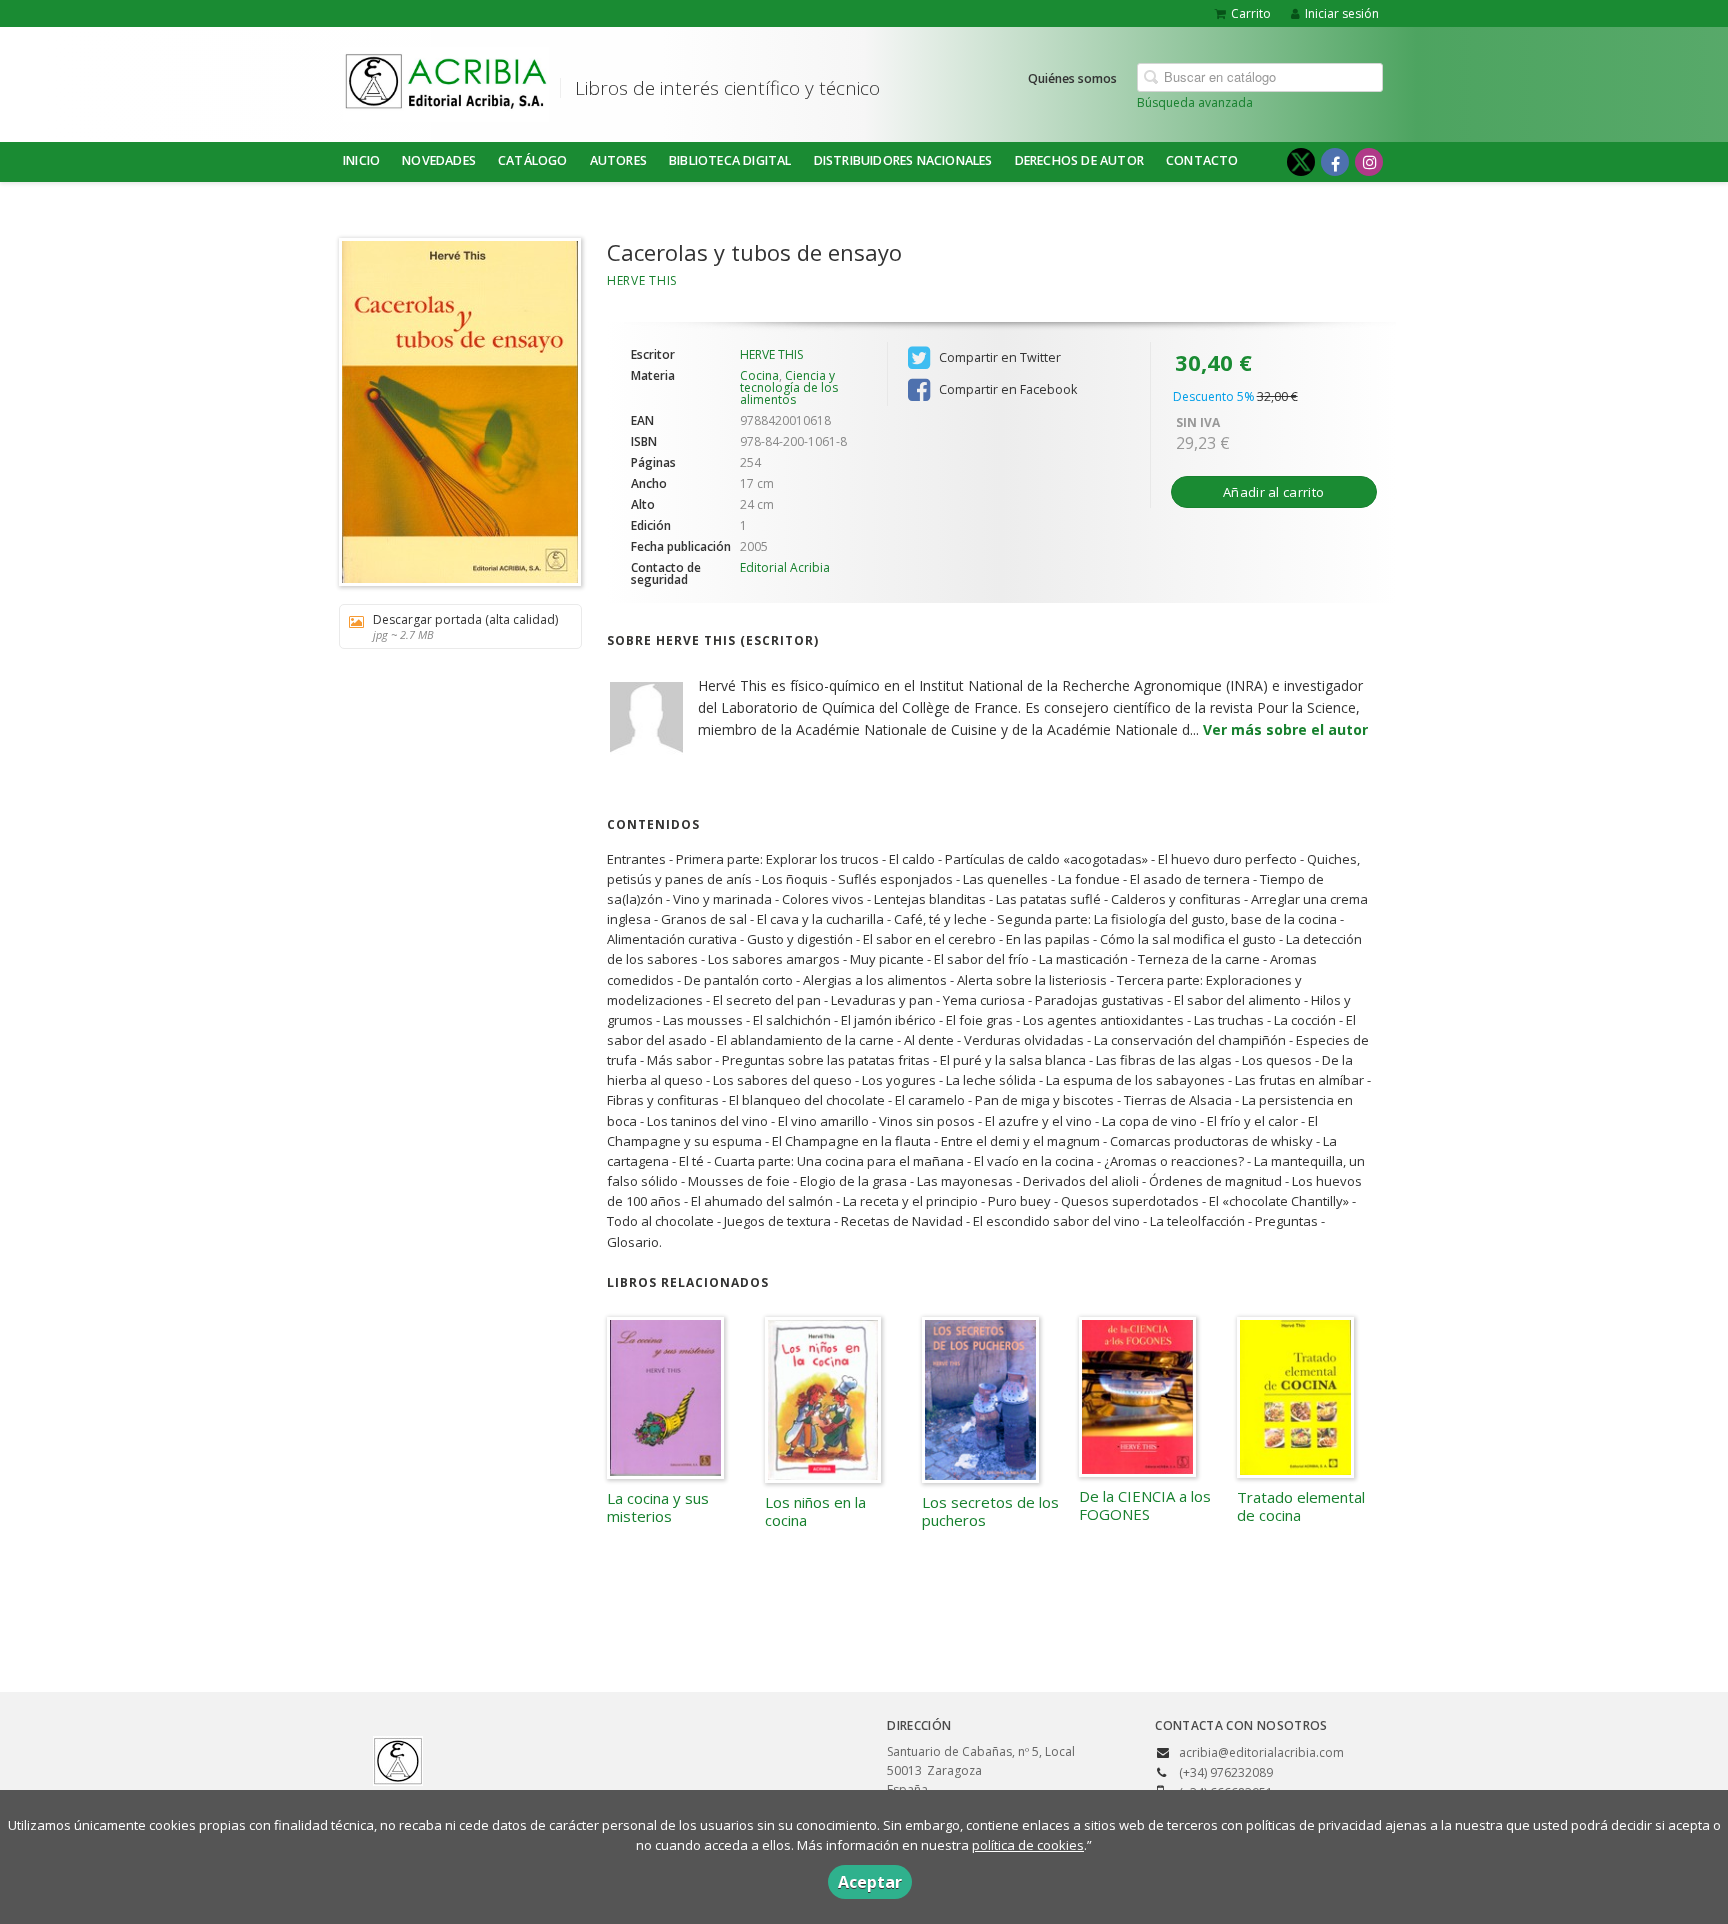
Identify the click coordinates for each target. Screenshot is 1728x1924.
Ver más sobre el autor (1285, 729)
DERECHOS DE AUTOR (1079, 160)
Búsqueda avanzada (1195, 102)
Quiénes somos (1072, 78)
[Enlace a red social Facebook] (1335, 162)
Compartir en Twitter (998, 357)
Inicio (361, 160)
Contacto (1202, 160)
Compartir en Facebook (1006, 389)
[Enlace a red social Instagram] (1369, 162)
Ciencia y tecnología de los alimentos (789, 387)
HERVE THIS (642, 280)
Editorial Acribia (785, 567)
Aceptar (870, 1882)
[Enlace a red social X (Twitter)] (1301, 162)
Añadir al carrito (1273, 492)
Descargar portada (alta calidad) (465, 626)
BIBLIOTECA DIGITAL (730, 160)
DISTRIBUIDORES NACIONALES (903, 160)
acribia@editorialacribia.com (1261, 1752)
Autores (618, 160)
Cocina (759, 375)
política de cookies (1028, 1845)
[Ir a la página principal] (446, 81)
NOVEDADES (439, 160)
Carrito (1251, 13)
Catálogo (533, 160)
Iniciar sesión (1342, 13)
